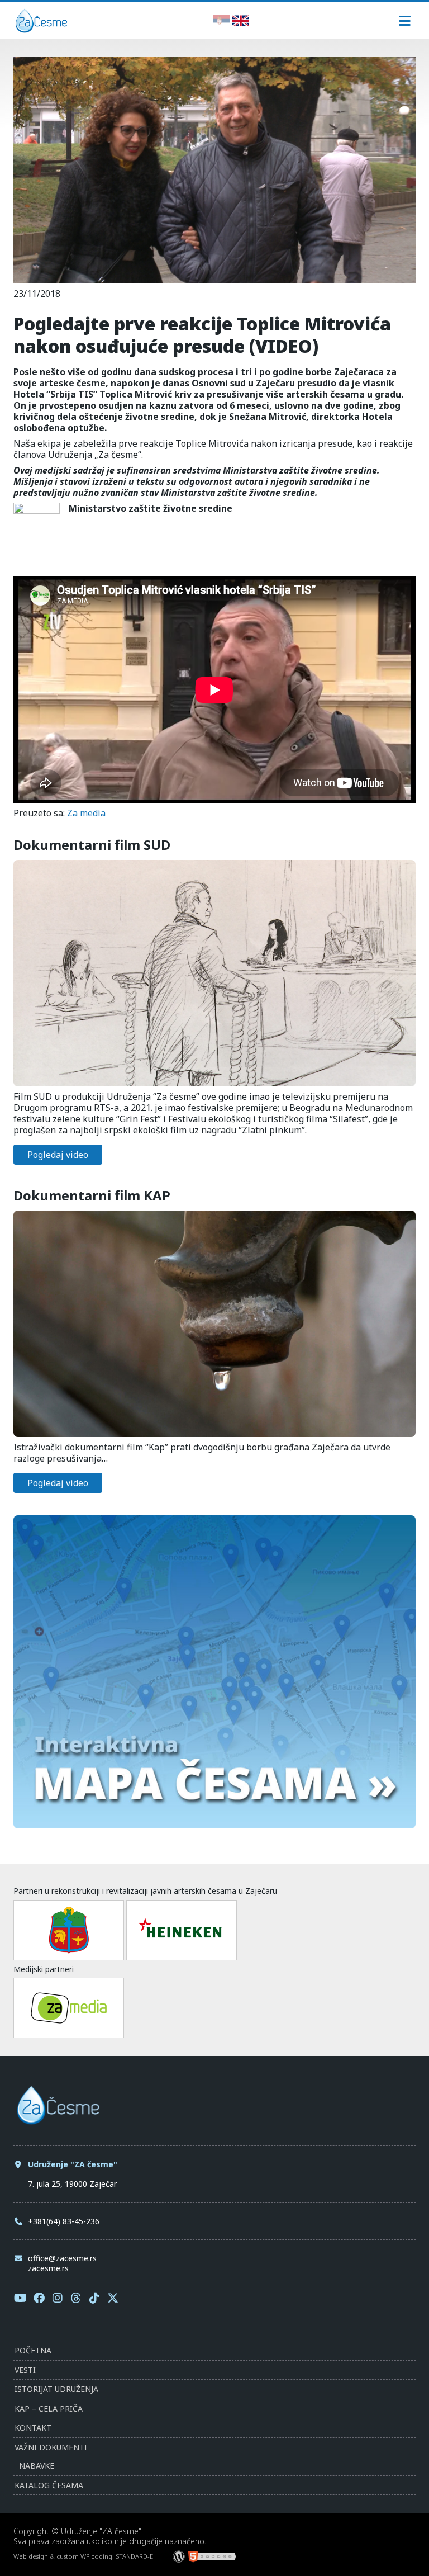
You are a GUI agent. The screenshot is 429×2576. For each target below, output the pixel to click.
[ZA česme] (41, 29)
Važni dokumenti (51, 2447)
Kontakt (33, 2428)
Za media (86, 813)
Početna (33, 2350)
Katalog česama (49, 2485)
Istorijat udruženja (56, 2389)
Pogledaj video (58, 1155)
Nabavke (37, 2466)
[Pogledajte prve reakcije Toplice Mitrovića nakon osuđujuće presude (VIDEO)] (214, 278)
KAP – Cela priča (49, 2409)
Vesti (25, 2370)
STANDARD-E (134, 2556)
